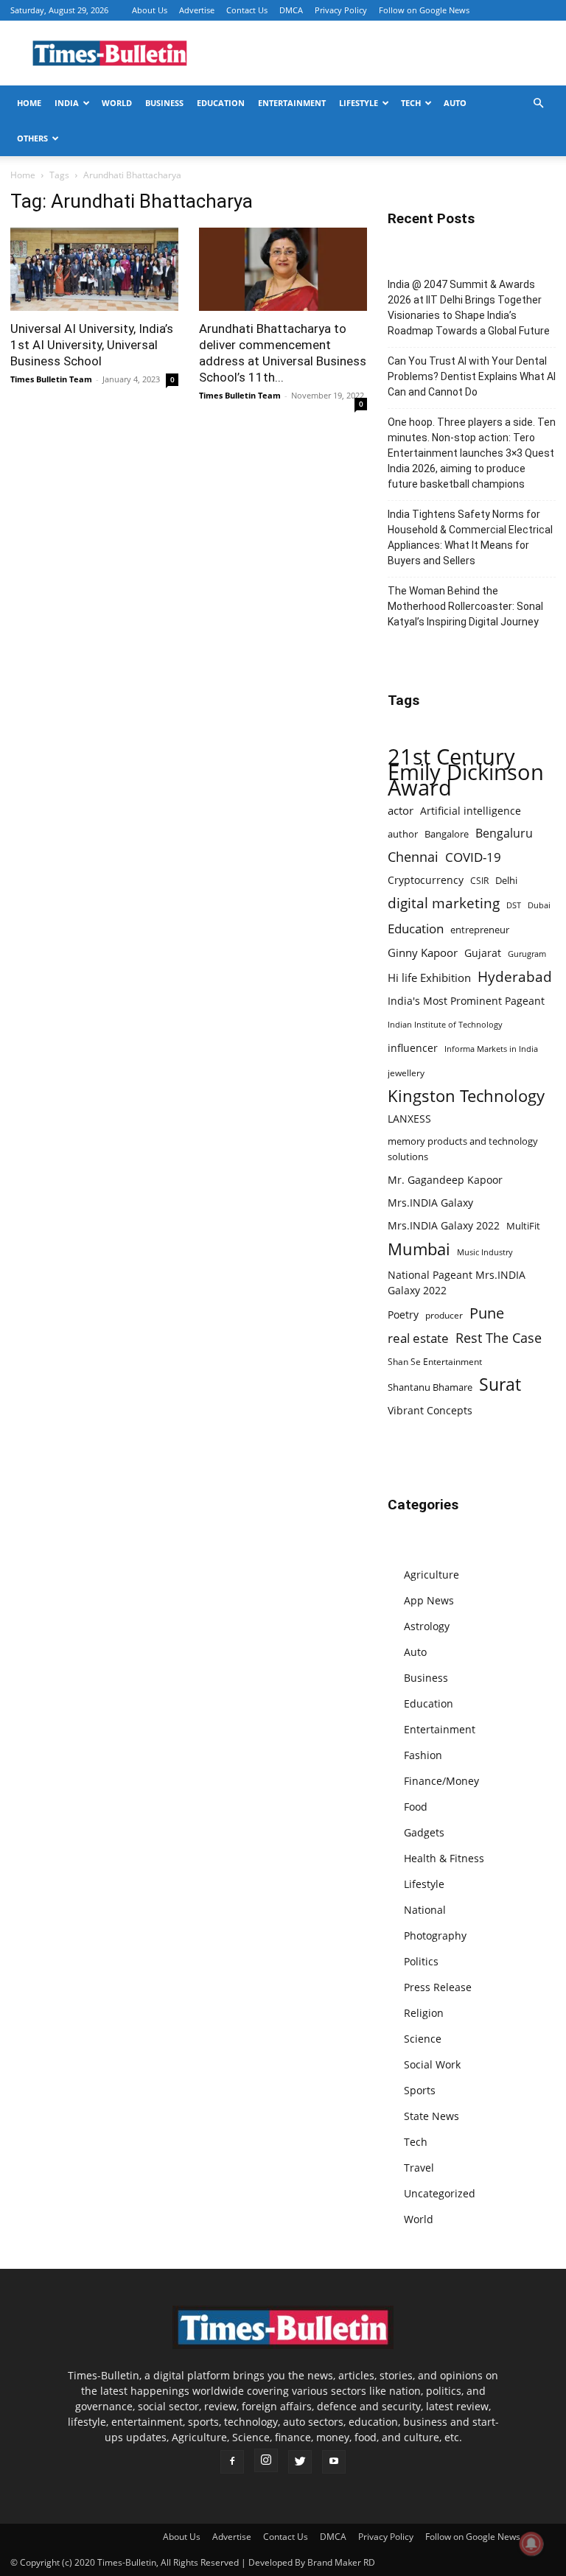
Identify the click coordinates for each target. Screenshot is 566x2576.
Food (416, 1807)
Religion (424, 2013)
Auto (455, 103)
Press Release (438, 1987)
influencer (413, 1048)
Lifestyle (359, 103)
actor (401, 810)
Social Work (432, 2064)
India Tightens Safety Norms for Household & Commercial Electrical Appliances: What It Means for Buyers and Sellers (470, 537)
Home (29, 103)
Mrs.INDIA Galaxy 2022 (444, 1225)
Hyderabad (515, 976)
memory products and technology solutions (463, 1149)
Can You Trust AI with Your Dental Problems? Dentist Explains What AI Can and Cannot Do (472, 376)
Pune (487, 1313)
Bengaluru (504, 833)
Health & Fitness (444, 1858)
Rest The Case (499, 1338)
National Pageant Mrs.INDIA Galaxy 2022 (457, 1282)
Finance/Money (441, 1781)
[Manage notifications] (531, 2544)
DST (514, 905)
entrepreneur (480, 930)
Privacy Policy (341, 10)
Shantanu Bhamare (430, 1387)
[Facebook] (232, 2462)
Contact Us (247, 10)
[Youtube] (334, 2462)
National (425, 1910)
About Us (150, 10)
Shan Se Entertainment (435, 1362)
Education (221, 103)
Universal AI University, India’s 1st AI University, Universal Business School (92, 345)
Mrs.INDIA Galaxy (430, 1203)
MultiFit (523, 1226)
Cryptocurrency (426, 880)
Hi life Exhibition (429, 978)
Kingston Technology (466, 1096)
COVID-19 (473, 857)
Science (423, 2039)
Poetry (403, 1315)
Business (164, 103)
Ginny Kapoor (423, 952)
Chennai (413, 857)
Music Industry (485, 1252)
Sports (420, 2090)
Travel (419, 2168)
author (403, 834)
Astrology (427, 1626)
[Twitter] (300, 2462)
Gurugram (527, 954)
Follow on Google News (424, 10)
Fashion (423, 1755)
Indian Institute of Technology (445, 1025)
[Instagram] (266, 2460)
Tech (411, 103)
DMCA (291, 10)
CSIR (479, 881)
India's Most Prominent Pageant (466, 1001)
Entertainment (292, 103)
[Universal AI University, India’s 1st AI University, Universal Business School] (94, 269)
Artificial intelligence (471, 811)
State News (432, 2116)
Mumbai (419, 1249)
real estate (418, 1338)
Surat (500, 1384)
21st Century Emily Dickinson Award (466, 772)
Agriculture (432, 1575)
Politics (421, 1961)
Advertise (197, 10)
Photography (435, 1935)
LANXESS (409, 1119)
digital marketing (444, 903)
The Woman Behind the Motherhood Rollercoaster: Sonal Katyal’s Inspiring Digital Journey (465, 606)
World (117, 103)
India (67, 103)
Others (32, 138)
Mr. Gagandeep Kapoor (445, 1180)
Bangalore (447, 834)
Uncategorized (440, 2193)
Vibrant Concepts (430, 1410)
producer (444, 1315)
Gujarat (483, 953)
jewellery (406, 1073)
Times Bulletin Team (51, 379)
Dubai (539, 905)
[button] (538, 103)
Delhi (506, 880)
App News (429, 1600)
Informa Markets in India (491, 1049)
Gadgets (424, 1832)
